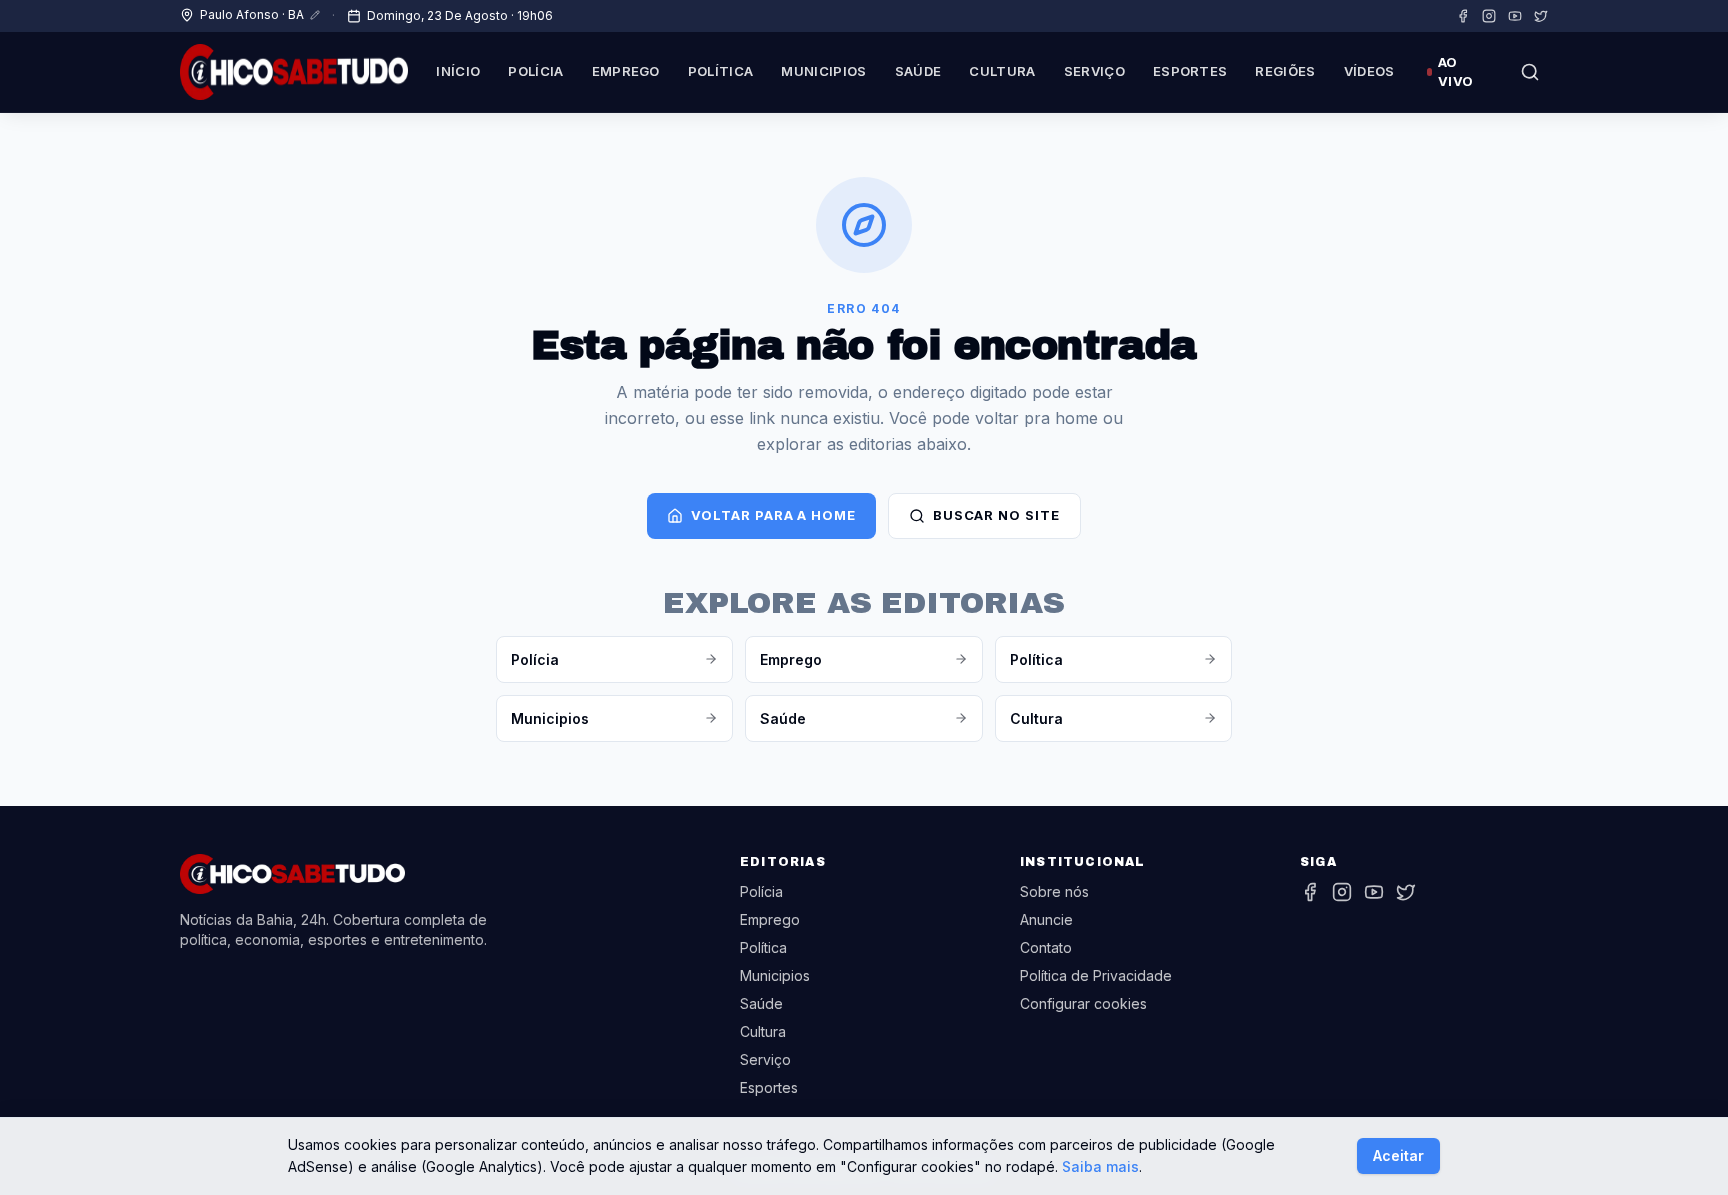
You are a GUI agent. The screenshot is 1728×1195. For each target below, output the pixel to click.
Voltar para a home (773, 515)
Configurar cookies (1083, 1003)
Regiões (1285, 71)
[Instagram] (1489, 16)
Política (721, 71)
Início (458, 71)
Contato (1046, 947)
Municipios (823, 71)
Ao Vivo (1455, 72)
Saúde (918, 71)
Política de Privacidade (1096, 975)
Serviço (1094, 71)
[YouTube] (1515, 16)
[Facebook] (1463, 16)
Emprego (626, 71)
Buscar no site (996, 515)
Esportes (1190, 71)
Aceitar (1398, 1155)
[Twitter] (1541, 16)
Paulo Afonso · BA (252, 14)
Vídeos (1369, 71)
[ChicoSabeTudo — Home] (294, 72)
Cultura (1002, 71)
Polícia (535, 71)
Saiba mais (1100, 1166)
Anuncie (1046, 919)
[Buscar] (1530, 72)
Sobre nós (1054, 891)
